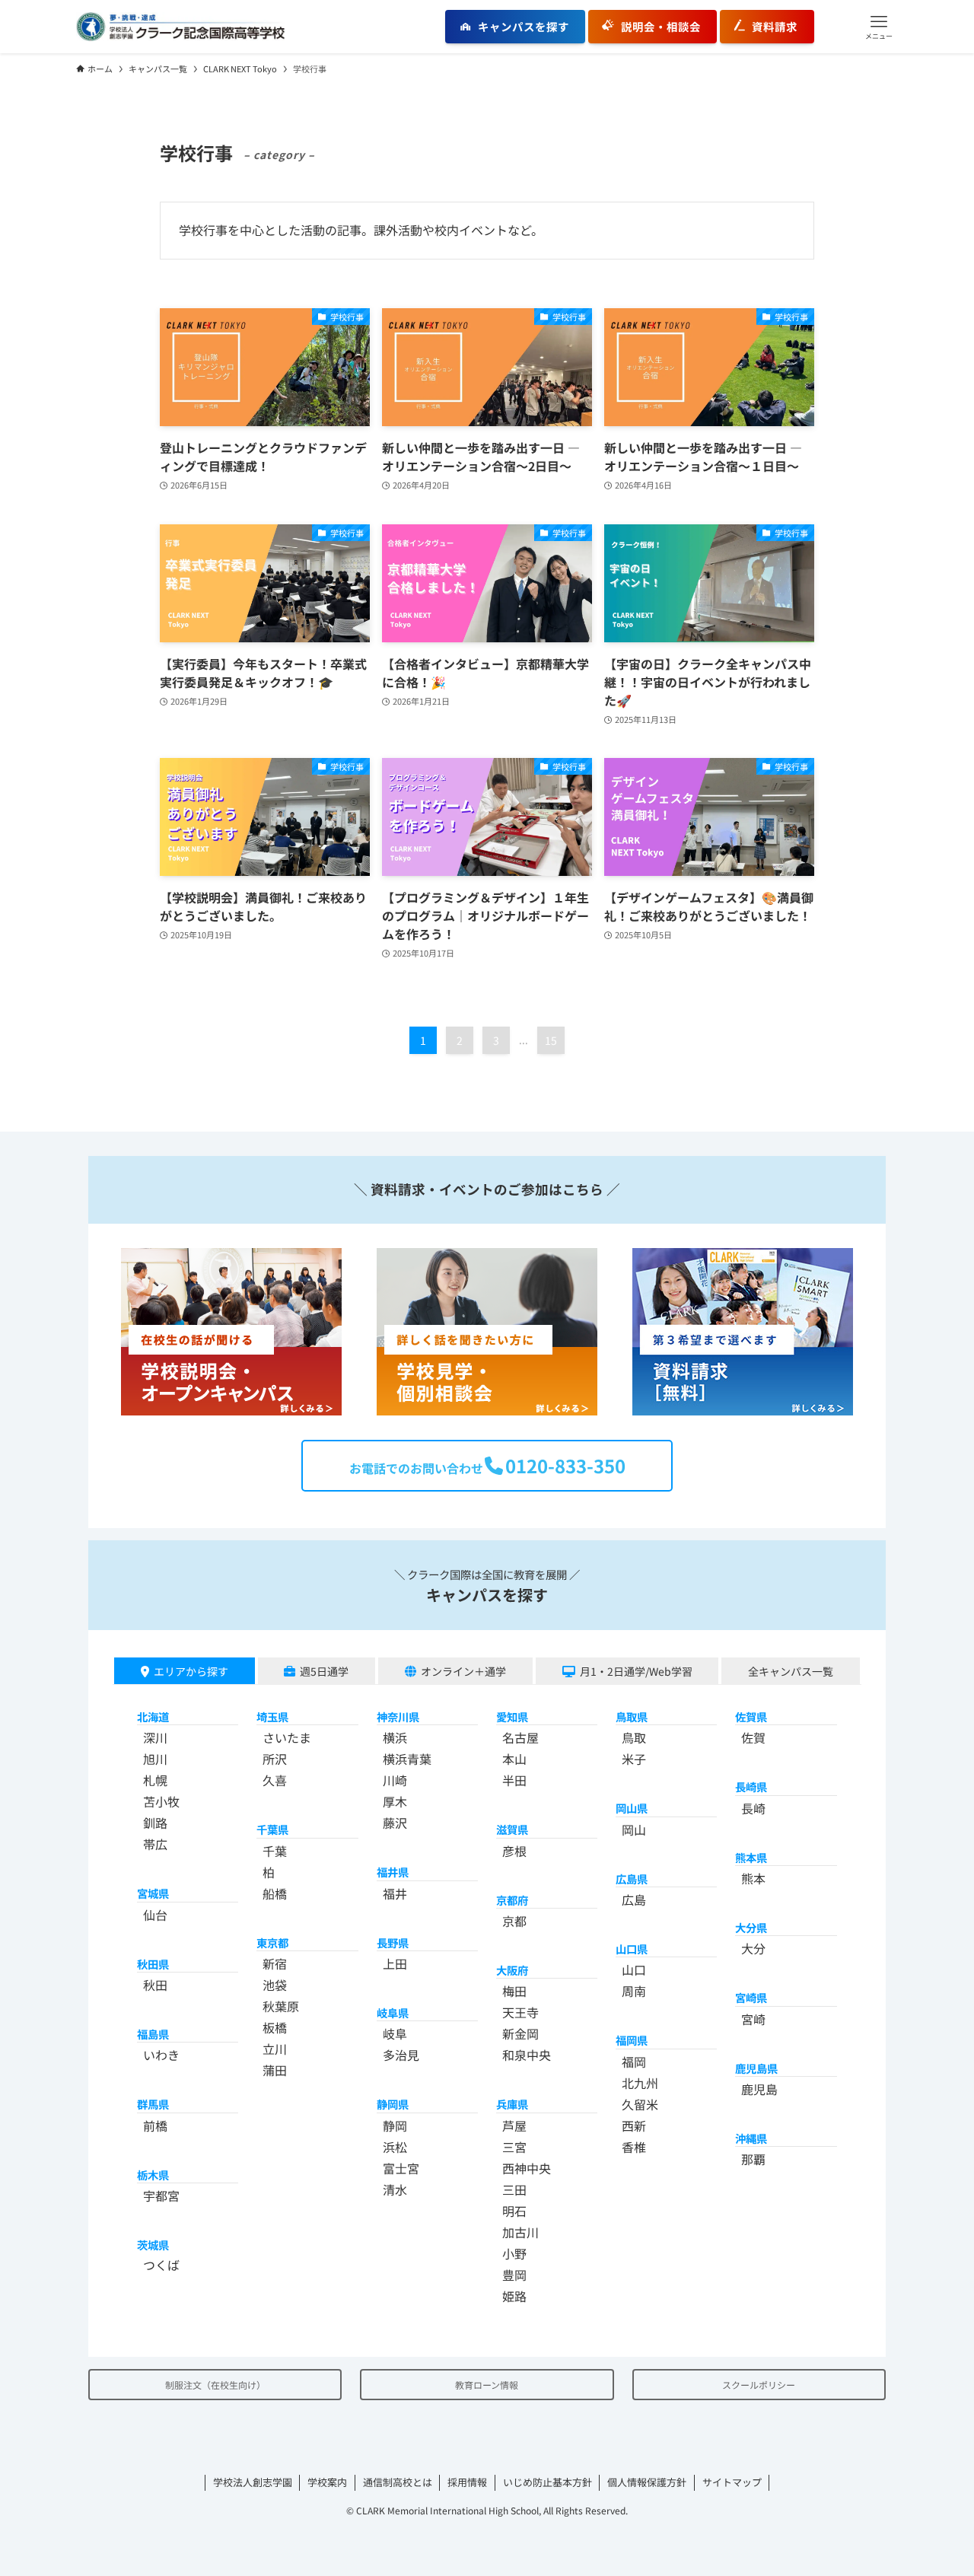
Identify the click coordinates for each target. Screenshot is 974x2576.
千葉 (275, 1851)
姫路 (514, 2296)
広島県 (632, 1879)
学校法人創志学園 (253, 2482)
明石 (514, 2211)
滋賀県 (512, 1829)
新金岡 (520, 2033)
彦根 (514, 1851)
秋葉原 (281, 2006)
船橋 (275, 1893)
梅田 (514, 1991)
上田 (395, 1963)
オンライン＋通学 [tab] (463, 1671)
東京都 (272, 1942)
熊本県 (751, 1857)
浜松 (395, 2147)
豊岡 (514, 2275)
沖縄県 (751, 2138)
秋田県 (153, 1964)
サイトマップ (732, 2482)
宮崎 (753, 2019)
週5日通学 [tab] (324, 1671)
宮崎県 (751, 1997)
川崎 (395, 1780)
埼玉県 (272, 1716)
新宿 (275, 1963)
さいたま (287, 1737)
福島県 (153, 2034)
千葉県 (272, 1829)
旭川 (155, 1759)
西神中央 (527, 2168)
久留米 (640, 2104)
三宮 (514, 2147)
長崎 (753, 1808)
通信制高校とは (398, 2482)
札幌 (155, 1780)
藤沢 (395, 1823)
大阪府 (512, 1970)
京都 (514, 1921)
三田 (514, 2189)
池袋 (275, 1985)
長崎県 (751, 1786)
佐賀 (753, 1737)
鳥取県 (632, 1716)
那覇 (753, 2159)
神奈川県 (398, 1716)
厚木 (395, 1801)
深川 (155, 1737)
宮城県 (153, 1893)
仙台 (155, 1915)
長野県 (393, 1942)
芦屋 (514, 2125)
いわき (161, 2055)
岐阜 (395, 2033)
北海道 (153, 1716)
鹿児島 (759, 2089)
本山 (514, 1759)
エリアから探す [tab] (191, 1671)
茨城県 (153, 2245)
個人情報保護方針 (647, 2482)
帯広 (155, 1844)
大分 (753, 1948)
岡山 (634, 1829)
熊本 (753, 1878)
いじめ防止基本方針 (547, 2482)
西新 (634, 2125)
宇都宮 (161, 2195)
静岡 (395, 2125)
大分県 (751, 1927)
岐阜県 (393, 2012)
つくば (161, 2265)
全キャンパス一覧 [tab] (791, 1671)
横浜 (395, 1737)
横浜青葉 (407, 1759)
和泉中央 (527, 2055)
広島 (634, 1899)
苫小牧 (161, 1801)
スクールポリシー (759, 2385)
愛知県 (512, 1716)
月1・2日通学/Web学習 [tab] (636, 1671)
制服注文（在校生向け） (215, 2385)
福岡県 (632, 2040)
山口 (634, 1969)
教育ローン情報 (487, 2385)
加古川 (520, 2232)
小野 (514, 2253)
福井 (395, 1893)
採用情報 (467, 2482)
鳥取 (634, 1737)
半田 (514, 1780)
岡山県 (632, 1808)
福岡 (634, 2062)
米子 (634, 1759)
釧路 (155, 1823)
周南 (634, 1991)
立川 (275, 2049)
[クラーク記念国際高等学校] (180, 27)
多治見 (401, 2055)
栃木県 (153, 2175)
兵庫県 (512, 2104)
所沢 (275, 1759)
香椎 (634, 2147)
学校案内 (327, 2482)
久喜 (275, 1780)
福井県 (393, 1872)
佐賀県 (751, 1716)
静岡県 (393, 2104)
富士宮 (401, 2168)
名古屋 (520, 1737)
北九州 (640, 2083)
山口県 (632, 1949)
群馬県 (153, 2104)
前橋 (155, 2125)
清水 (395, 2189)
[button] (879, 27)
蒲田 (275, 2070)
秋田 (155, 1985)
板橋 (275, 2027)
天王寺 (520, 2012)
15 (551, 1040)
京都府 (512, 1900)
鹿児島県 (756, 2068)
